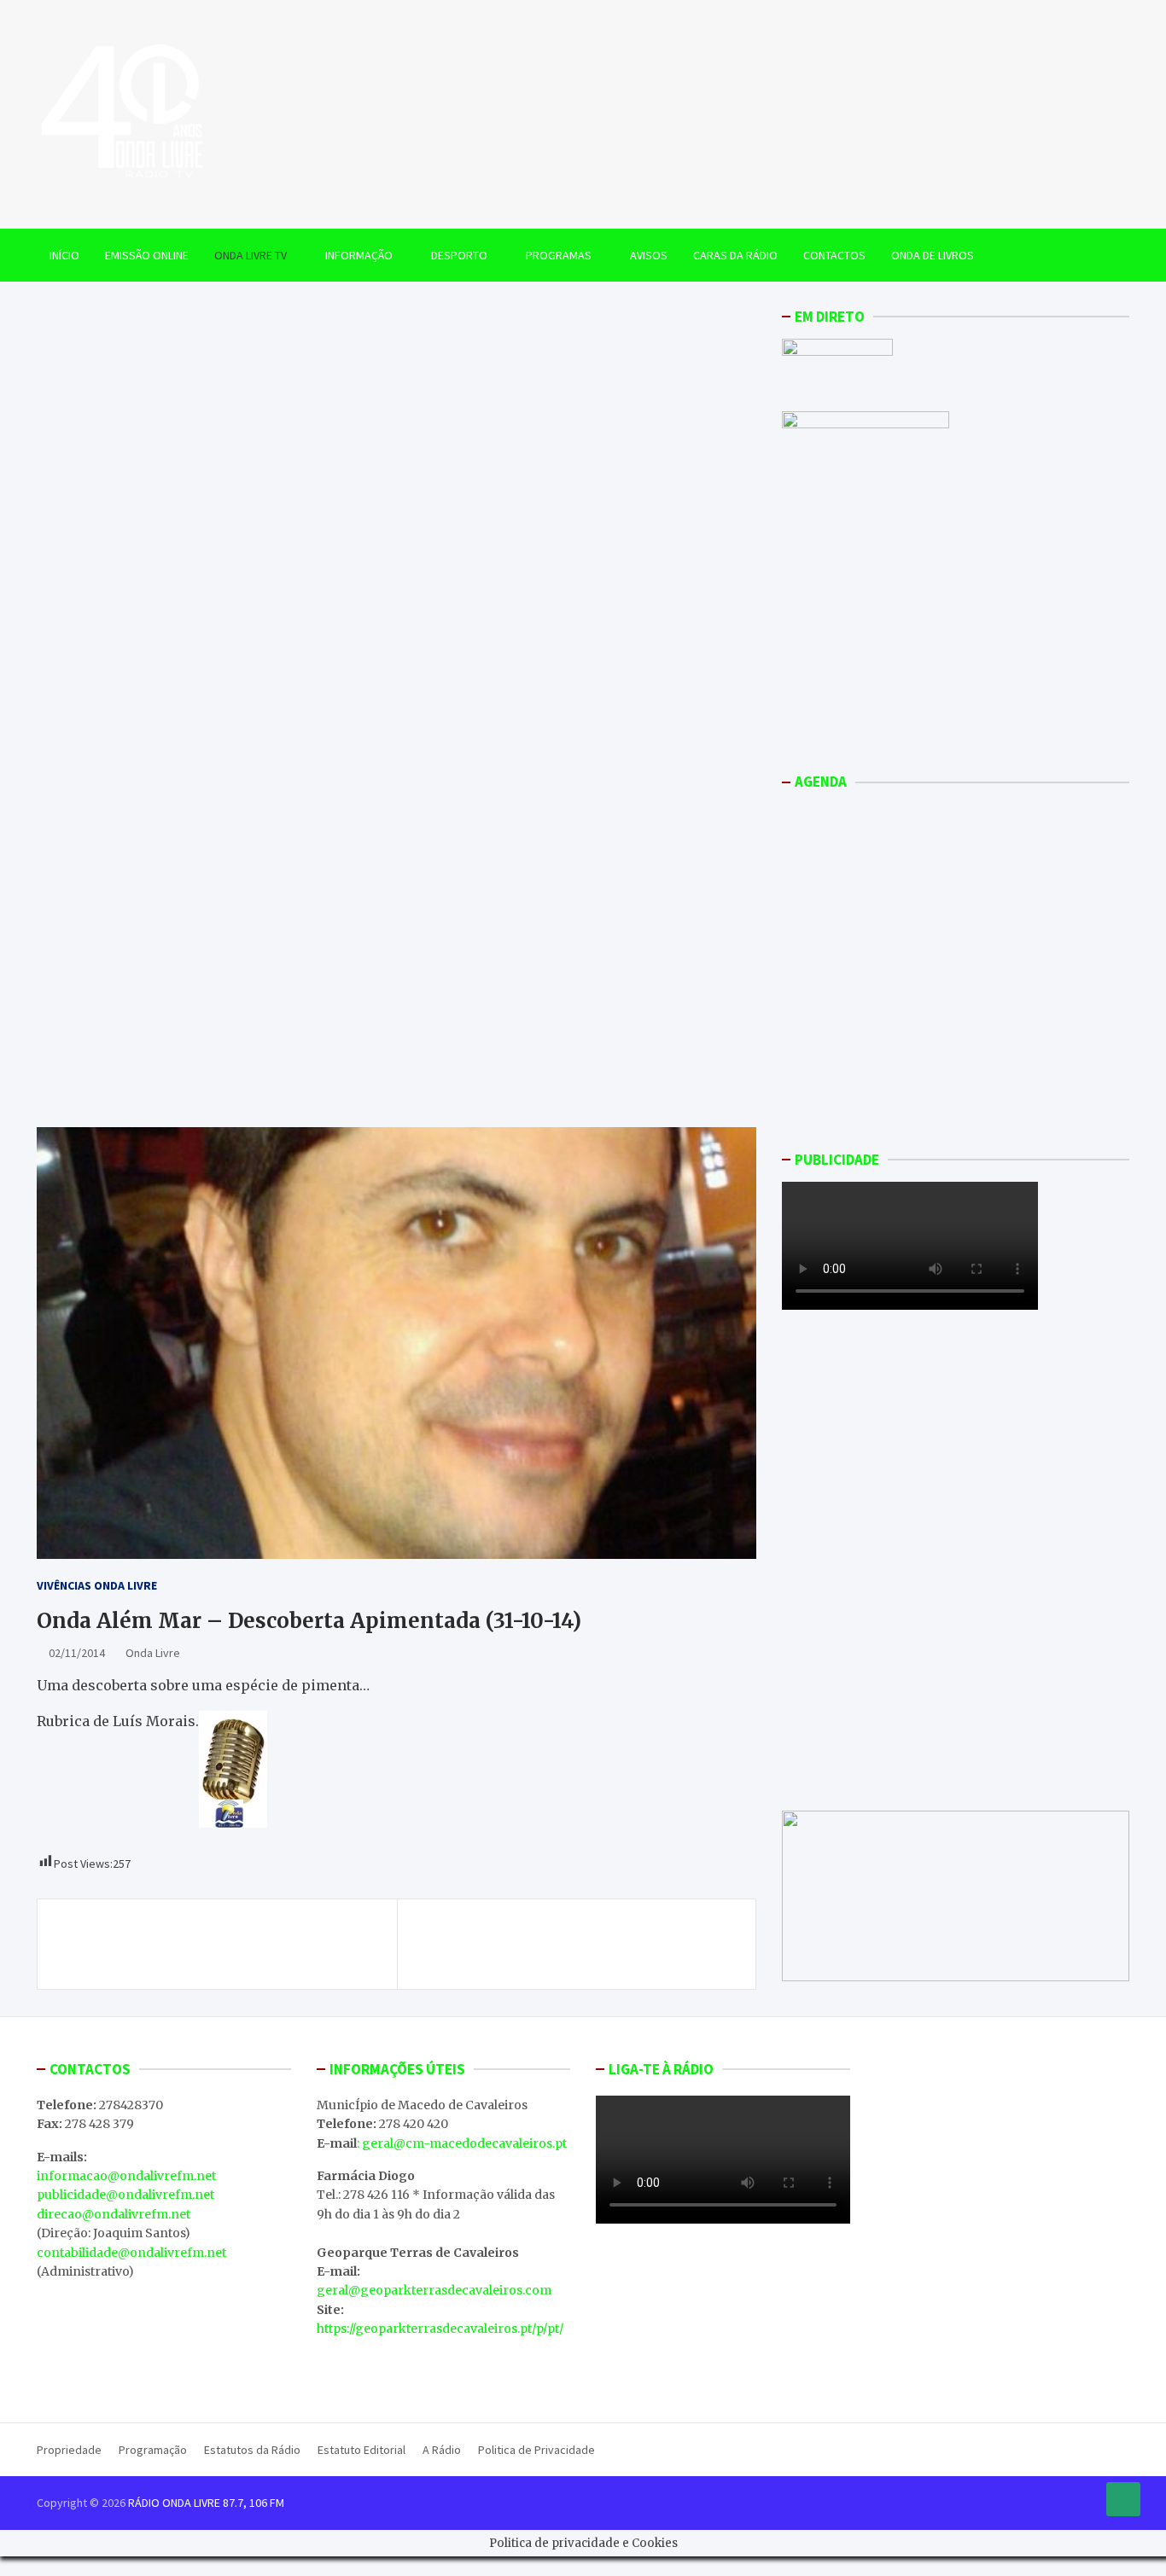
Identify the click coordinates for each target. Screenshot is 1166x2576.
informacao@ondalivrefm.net (126, 2176)
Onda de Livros (933, 255)
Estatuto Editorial (361, 2450)
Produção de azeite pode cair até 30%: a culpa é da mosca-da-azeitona (219, 1944)
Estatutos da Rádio (252, 2450)
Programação (153, 2450)
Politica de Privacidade (536, 2450)
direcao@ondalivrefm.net (114, 2214)
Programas (559, 255)
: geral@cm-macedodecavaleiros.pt (462, 2143)
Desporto (459, 255)
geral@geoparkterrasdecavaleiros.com (434, 2290)
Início (64, 255)
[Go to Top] (1123, 2499)
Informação (359, 255)
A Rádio (442, 2450)
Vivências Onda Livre (97, 1585)
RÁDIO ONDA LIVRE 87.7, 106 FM (206, 2503)
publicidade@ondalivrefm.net (125, 2195)
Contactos (834, 255)
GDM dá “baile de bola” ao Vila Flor (611, 1934)
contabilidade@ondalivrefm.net (131, 2253)
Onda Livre (153, 1653)
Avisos (649, 255)
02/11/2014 (77, 1653)
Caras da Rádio (735, 255)
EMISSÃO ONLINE (147, 255)
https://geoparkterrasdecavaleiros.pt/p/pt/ (440, 2329)
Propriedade (69, 2450)
